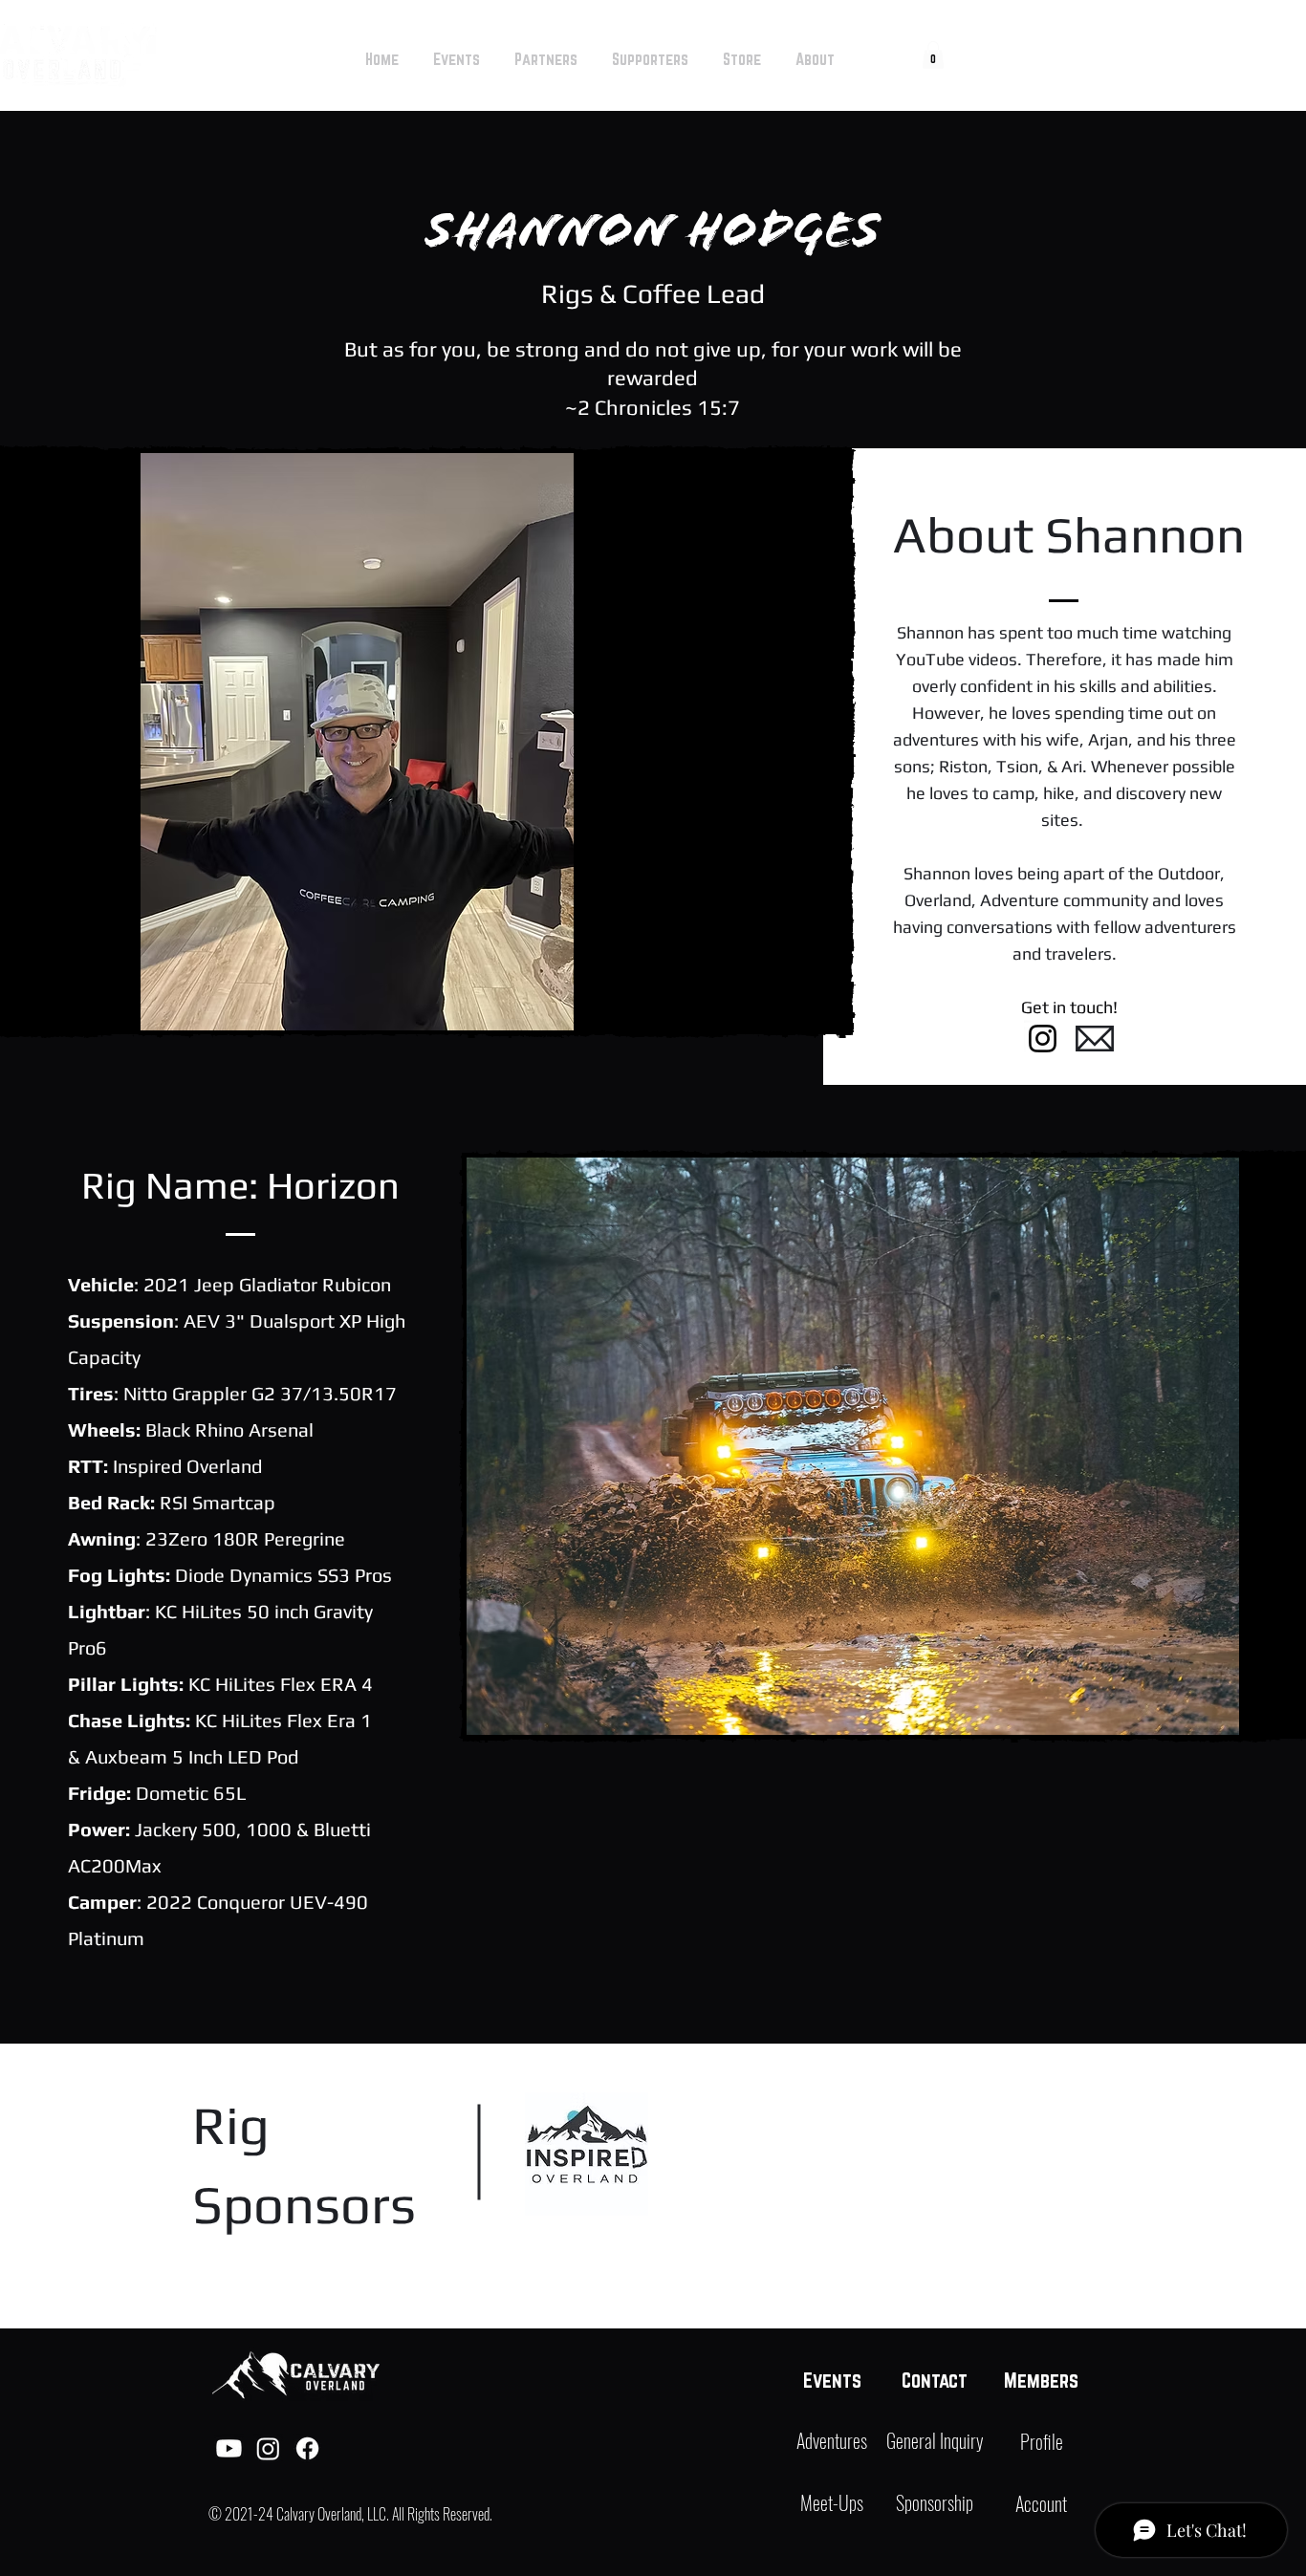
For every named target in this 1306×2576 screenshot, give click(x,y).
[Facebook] (307, 2448)
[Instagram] (1043, 1039)
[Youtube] (229, 2448)
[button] (933, 55)
